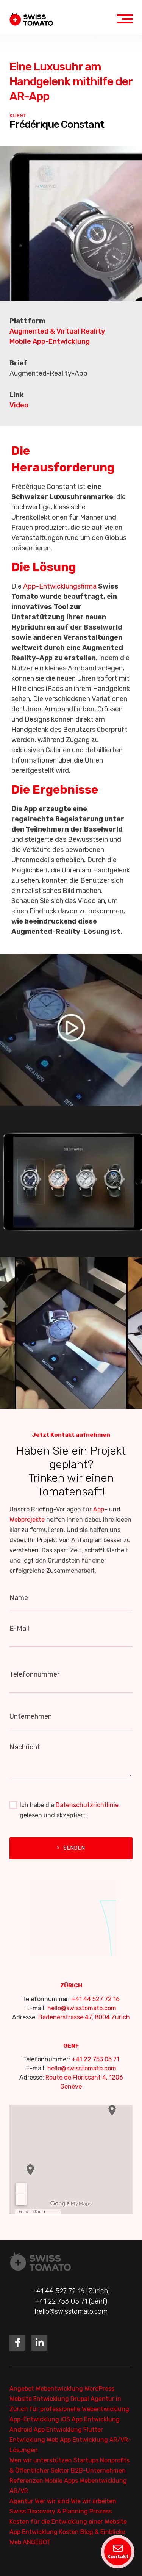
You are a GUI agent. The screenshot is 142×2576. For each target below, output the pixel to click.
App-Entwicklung (35, 2419)
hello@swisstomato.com (82, 2008)
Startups (87, 2460)
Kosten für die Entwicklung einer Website (68, 2522)
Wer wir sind (53, 2501)
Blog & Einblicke (103, 2532)
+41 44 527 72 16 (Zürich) (71, 2291)
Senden (74, 1848)
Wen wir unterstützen (41, 2460)
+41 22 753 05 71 (95, 2059)
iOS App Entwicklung (90, 2419)
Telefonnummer (34, 1674)
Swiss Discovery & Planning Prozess (61, 2511)
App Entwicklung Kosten (45, 2532)
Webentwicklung (60, 2389)
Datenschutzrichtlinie (87, 1805)
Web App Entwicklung (78, 2440)
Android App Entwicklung (46, 2430)
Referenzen (27, 2481)
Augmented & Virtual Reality (57, 331)
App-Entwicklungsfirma (60, 586)
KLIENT (18, 116)
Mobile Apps (62, 2481)
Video (19, 405)
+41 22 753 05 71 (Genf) (71, 2301)
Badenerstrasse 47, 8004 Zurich (84, 2017)
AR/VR (19, 2491)
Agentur (22, 2501)
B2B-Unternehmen (98, 2470)
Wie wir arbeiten (94, 2501)
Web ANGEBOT (30, 2542)
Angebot (23, 2389)
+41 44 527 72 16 (95, 1999)
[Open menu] (125, 19)
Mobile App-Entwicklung (50, 341)
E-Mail (19, 1629)
